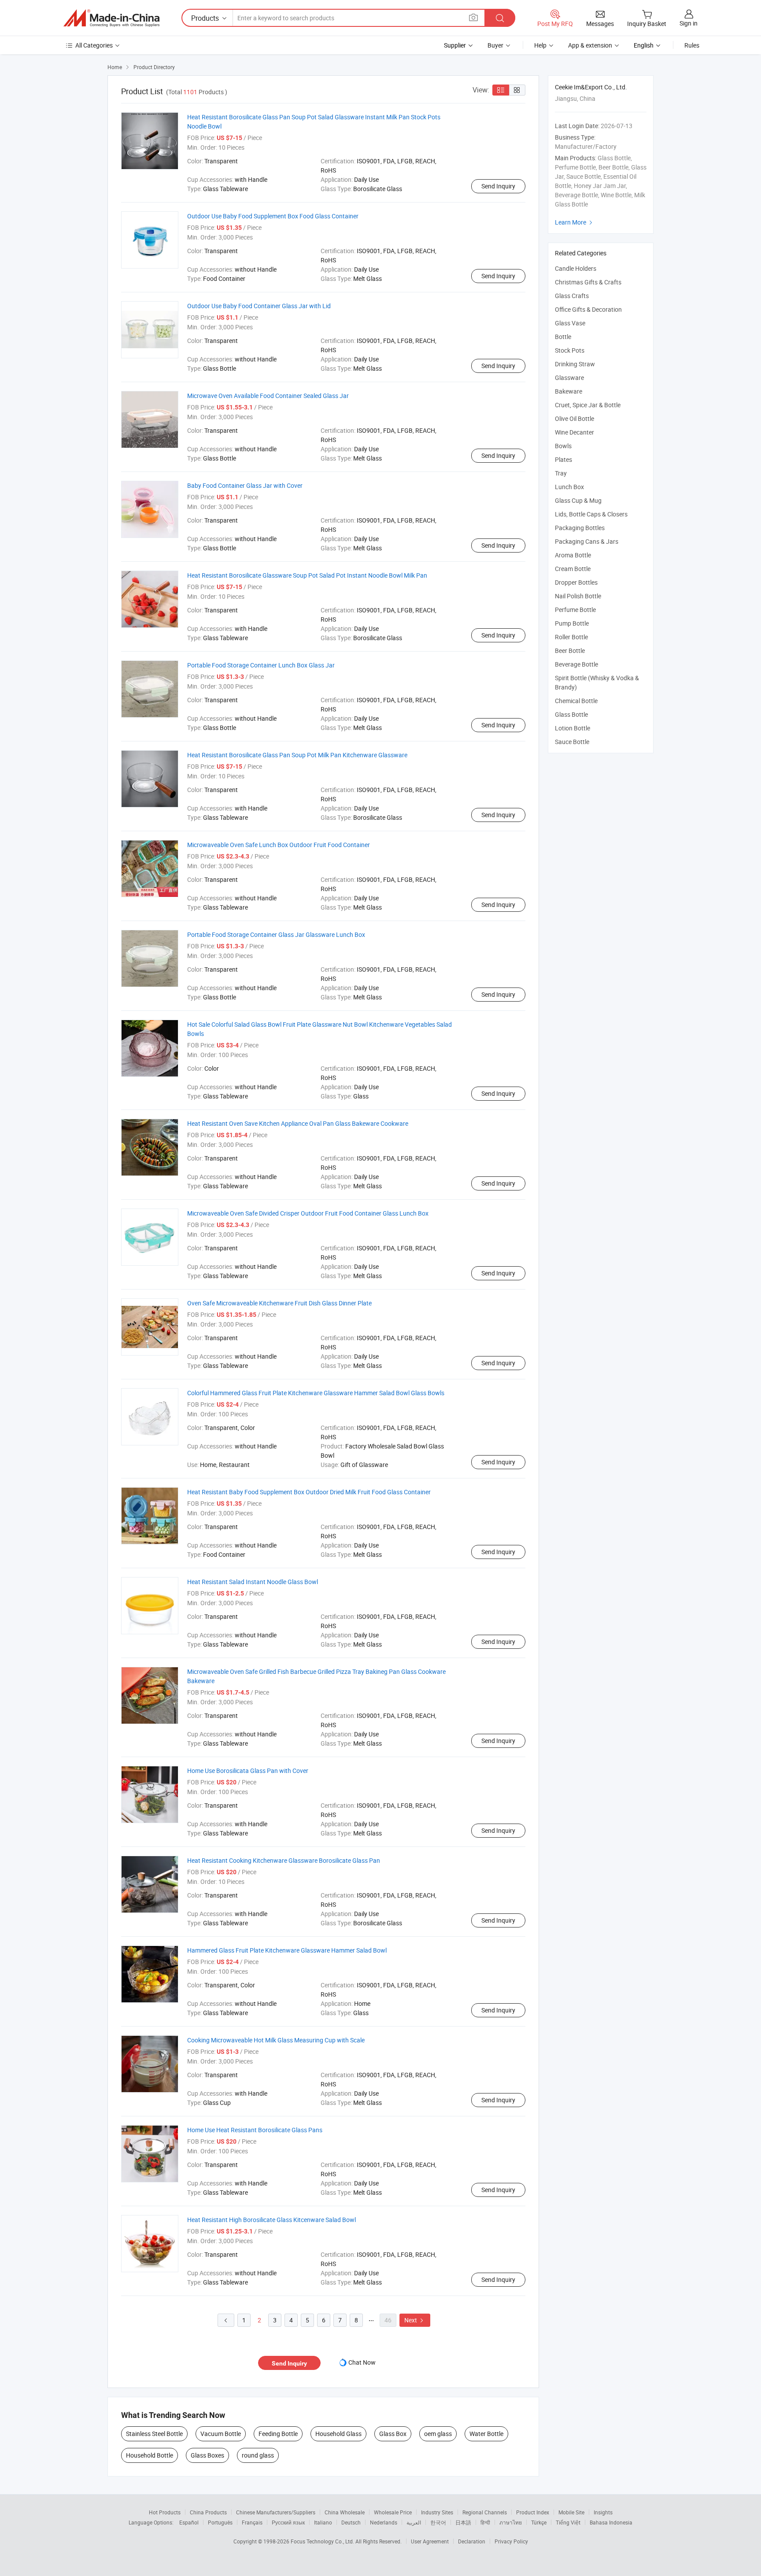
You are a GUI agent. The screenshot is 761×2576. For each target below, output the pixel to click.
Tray (561, 473)
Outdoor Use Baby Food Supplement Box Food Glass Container (273, 216)
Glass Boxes (207, 2455)
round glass (258, 2455)
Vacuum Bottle (221, 2434)
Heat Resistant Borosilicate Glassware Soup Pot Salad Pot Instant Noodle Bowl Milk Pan (307, 575)
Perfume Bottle (575, 610)
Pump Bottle (572, 623)
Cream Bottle (573, 569)
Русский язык (288, 2522)
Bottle (563, 337)
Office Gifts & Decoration (588, 309)
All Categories (94, 45)
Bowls (563, 446)
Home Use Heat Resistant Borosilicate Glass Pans (255, 2130)
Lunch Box (569, 487)
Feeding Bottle (278, 2434)
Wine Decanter (574, 432)
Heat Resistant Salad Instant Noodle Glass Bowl (253, 1582)
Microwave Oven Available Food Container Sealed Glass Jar (268, 396)
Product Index (533, 2512)
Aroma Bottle (573, 555)
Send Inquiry (498, 186)
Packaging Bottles (580, 528)
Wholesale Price (393, 2512)
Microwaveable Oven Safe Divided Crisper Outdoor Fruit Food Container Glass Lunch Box (308, 1213)
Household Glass (338, 2434)
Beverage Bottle (576, 664)
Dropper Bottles (576, 582)
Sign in (689, 23)
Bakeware (569, 391)
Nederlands (384, 2522)
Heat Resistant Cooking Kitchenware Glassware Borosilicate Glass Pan (284, 1860)
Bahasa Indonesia (611, 2522)
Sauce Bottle (572, 742)
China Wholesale (345, 2512)
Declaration (472, 2541)
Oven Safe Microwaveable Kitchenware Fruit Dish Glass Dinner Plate (279, 1303)
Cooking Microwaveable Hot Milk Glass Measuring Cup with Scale (276, 2040)
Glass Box (393, 2434)
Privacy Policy (511, 2541)
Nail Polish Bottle (578, 596)
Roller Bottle (571, 637)
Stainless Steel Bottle (154, 2434)
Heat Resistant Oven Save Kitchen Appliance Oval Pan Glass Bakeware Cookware (298, 1123)
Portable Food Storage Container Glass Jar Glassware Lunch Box (276, 934)
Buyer (495, 45)
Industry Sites (437, 2512)
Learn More (575, 222)
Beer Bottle (570, 650)
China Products (208, 2512)
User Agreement (430, 2541)
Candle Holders (576, 268)
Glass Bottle (571, 714)
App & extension (590, 45)
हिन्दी (485, 2522)
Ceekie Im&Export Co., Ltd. (591, 87)
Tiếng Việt (568, 2522)
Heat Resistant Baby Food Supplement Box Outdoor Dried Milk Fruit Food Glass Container (309, 1492)
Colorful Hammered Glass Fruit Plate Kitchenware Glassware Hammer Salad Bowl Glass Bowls (316, 1393)
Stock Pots (570, 350)
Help (540, 45)
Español (189, 2522)
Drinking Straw (575, 364)
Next (415, 2320)
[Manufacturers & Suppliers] (111, 18)
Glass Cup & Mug (578, 500)
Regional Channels (485, 2512)
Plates (563, 459)
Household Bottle (150, 2455)
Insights (603, 2512)
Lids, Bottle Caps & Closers (591, 514)
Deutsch (351, 2522)
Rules (692, 45)
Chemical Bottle (576, 701)
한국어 (438, 2522)
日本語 (463, 2522)
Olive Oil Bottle (574, 418)
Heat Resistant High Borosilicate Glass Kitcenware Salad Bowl (272, 2220)
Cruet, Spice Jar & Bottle (588, 405)
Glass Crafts (572, 296)
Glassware (569, 378)
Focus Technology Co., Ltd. (323, 2541)
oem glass (438, 2434)
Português (220, 2522)
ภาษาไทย (511, 2522)
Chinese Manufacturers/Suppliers (276, 2512)
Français (252, 2522)
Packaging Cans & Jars (587, 541)
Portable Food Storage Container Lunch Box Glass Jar (261, 665)
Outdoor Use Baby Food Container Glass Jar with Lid (259, 306)
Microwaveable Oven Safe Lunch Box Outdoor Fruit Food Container (279, 845)
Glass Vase (570, 323)
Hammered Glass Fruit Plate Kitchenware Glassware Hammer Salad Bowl (287, 1950)
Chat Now (362, 2362)
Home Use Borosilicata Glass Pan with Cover (248, 1771)
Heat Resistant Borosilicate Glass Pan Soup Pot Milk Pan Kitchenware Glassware (297, 755)
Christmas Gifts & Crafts (588, 282)
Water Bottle (486, 2434)
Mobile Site (571, 2512)
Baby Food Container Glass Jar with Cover (245, 485)
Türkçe (539, 2522)
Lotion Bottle (573, 728)
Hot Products (165, 2512)
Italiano (323, 2522)
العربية (414, 2522)
